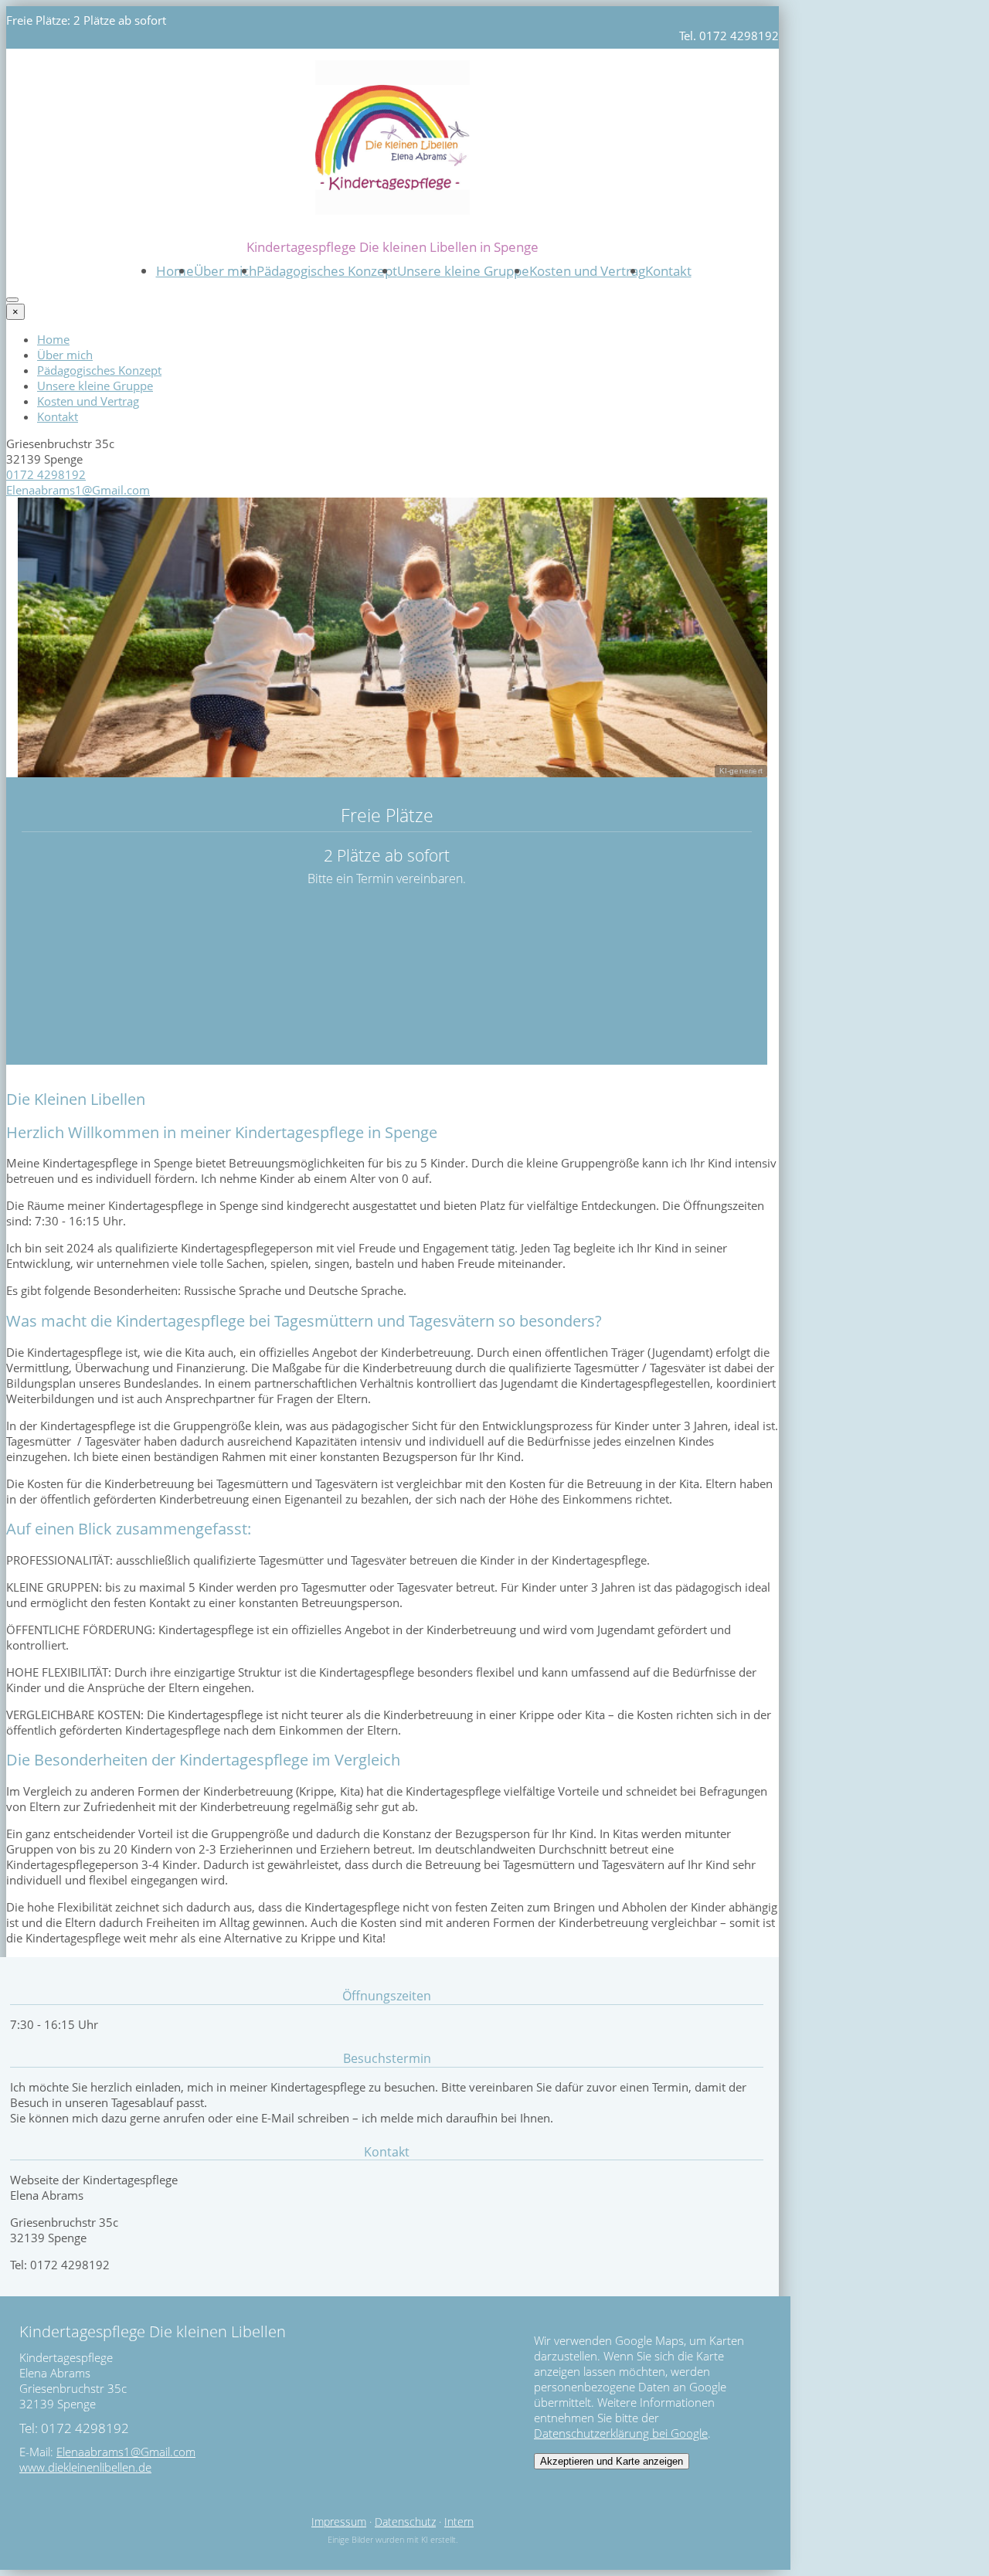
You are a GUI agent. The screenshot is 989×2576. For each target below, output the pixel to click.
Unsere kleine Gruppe (463, 271)
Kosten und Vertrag (587, 271)
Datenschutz (405, 2522)
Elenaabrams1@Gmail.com (78, 490)
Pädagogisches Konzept (327, 271)
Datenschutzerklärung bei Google (621, 2433)
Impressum (339, 2522)
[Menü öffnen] (12, 300)
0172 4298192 (46, 474)
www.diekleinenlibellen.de (85, 2467)
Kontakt (668, 271)
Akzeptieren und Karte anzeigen (612, 2461)
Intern (459, 2522)
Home (175, 271)
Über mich (225, 271)
